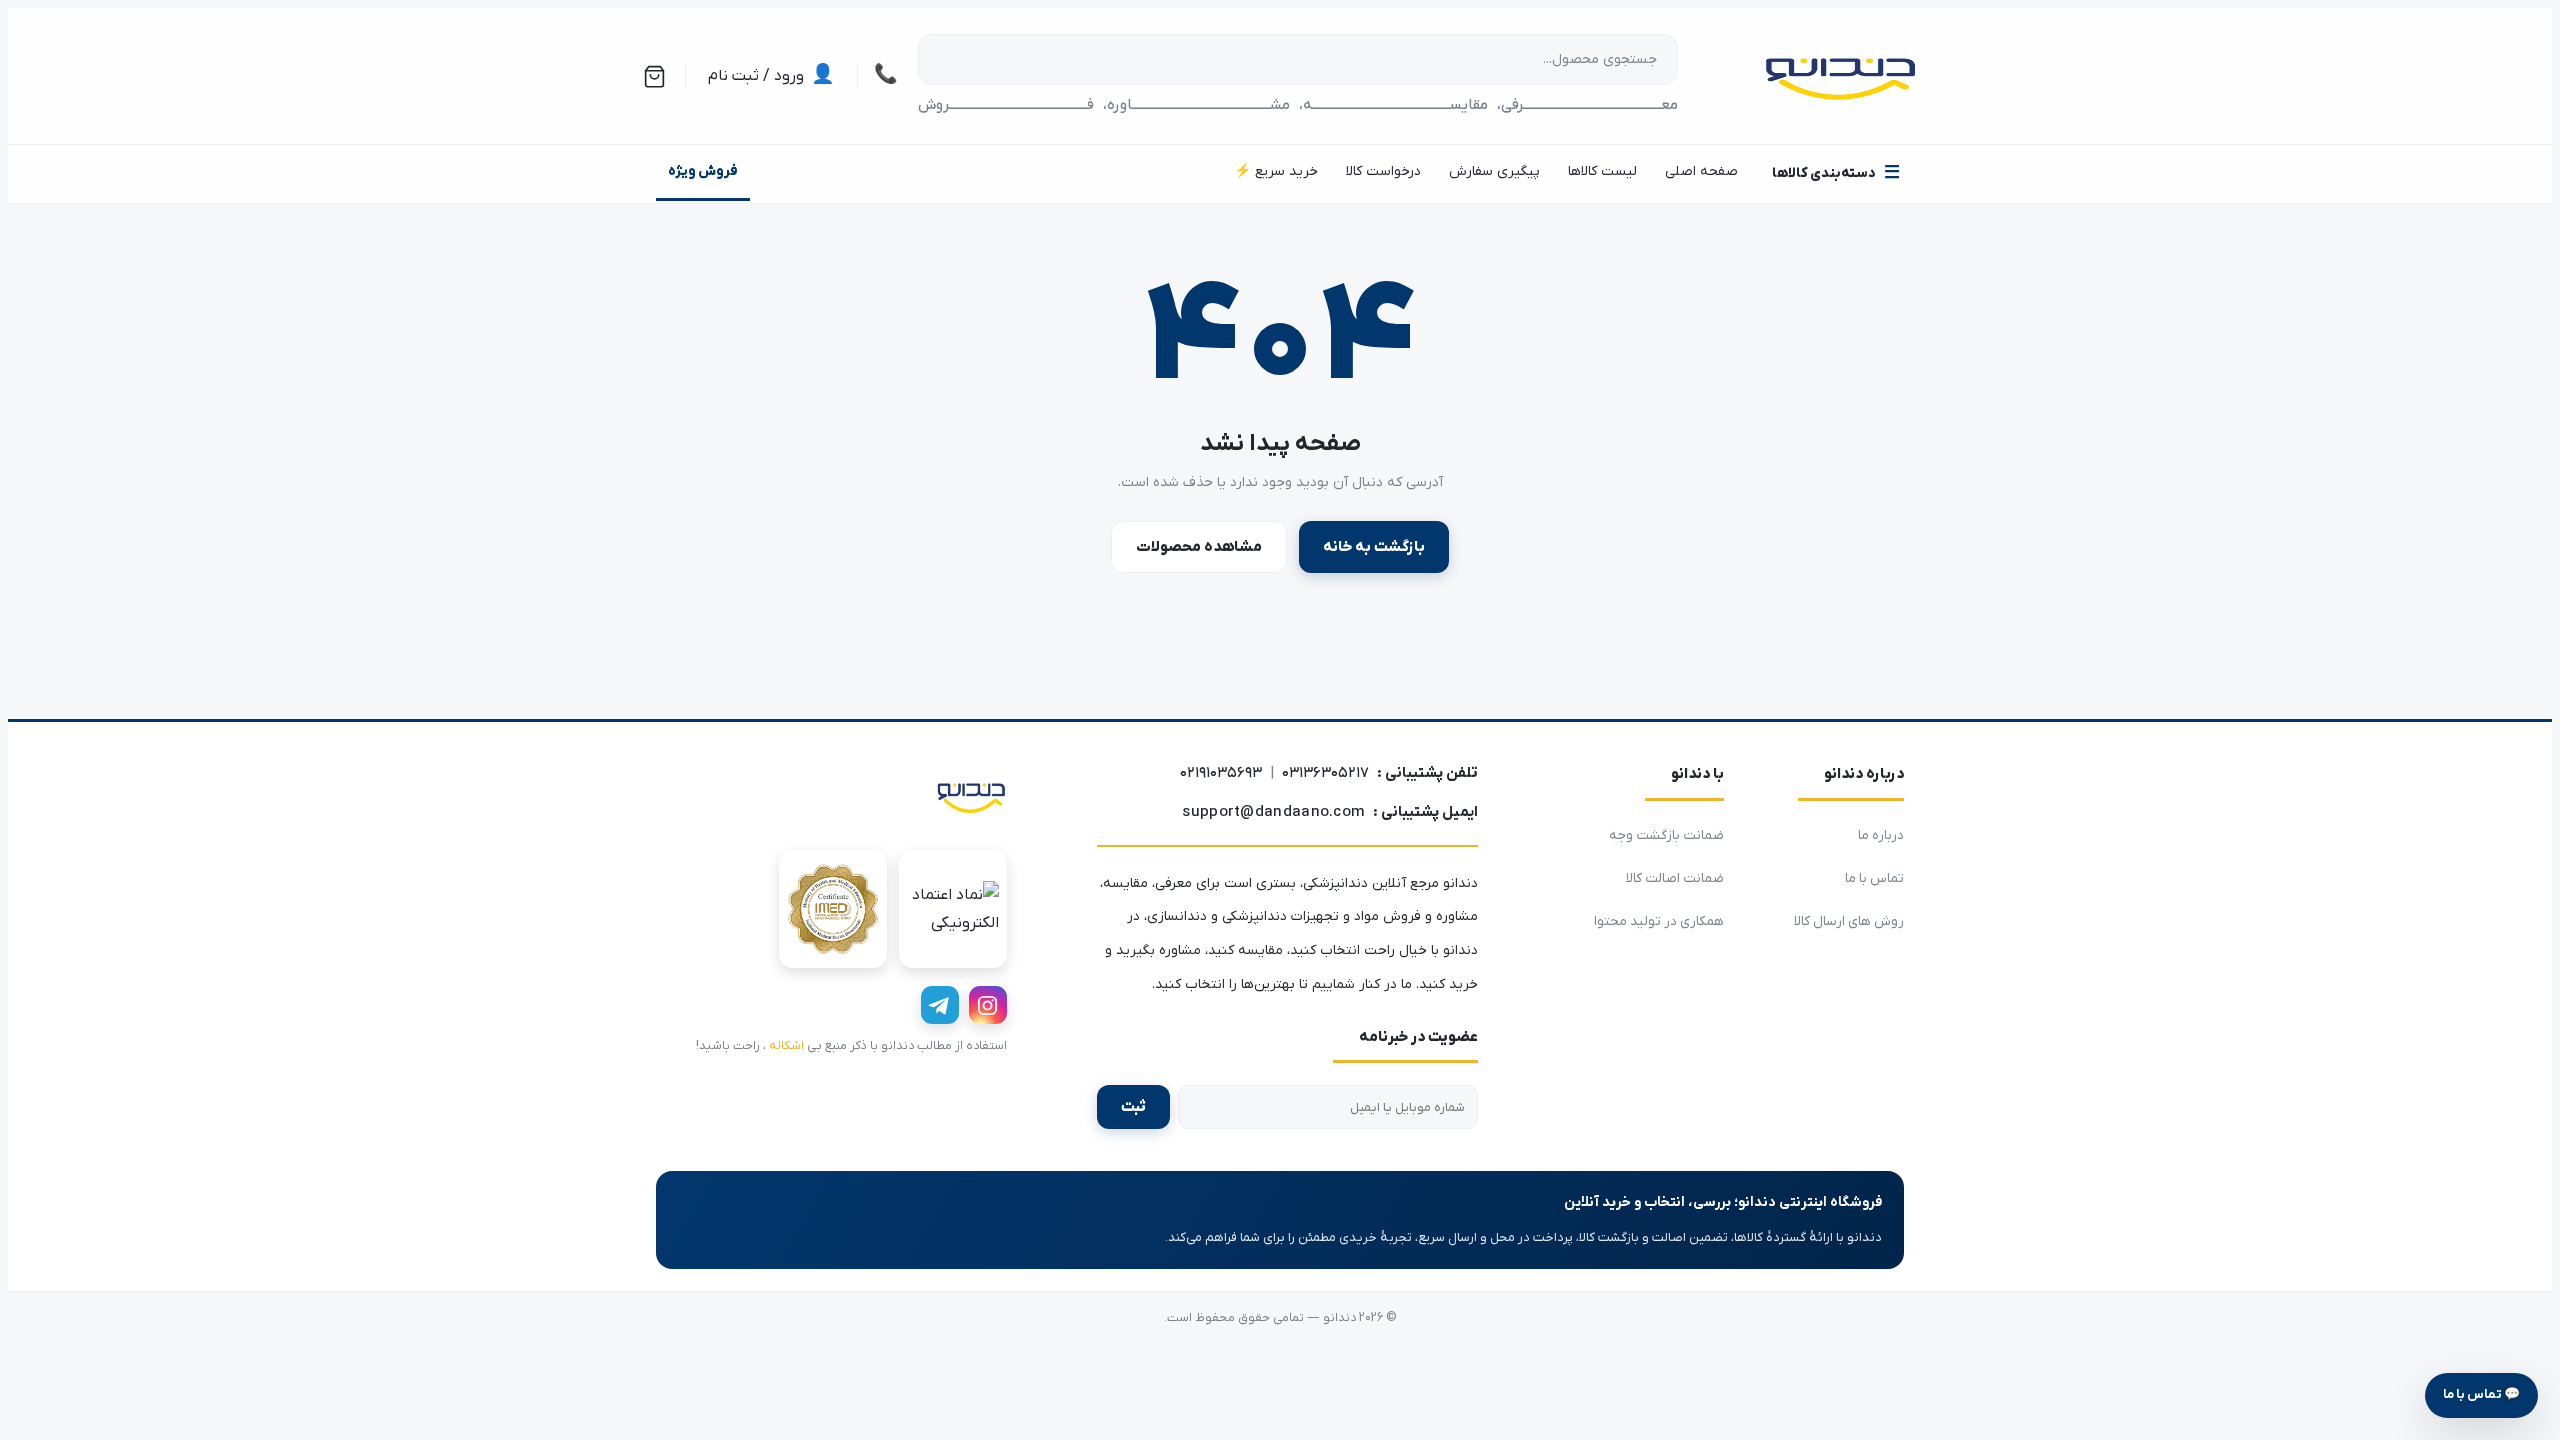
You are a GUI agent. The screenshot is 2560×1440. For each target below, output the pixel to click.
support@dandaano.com (1273, 812)
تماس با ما (1874, 878)
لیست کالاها (1602, 171)
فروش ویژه (703, 171)
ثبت (1133, 1107)
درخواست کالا (1383, 171)
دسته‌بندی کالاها (1836, 173)
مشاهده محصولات (1199, 547)
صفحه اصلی (1701, 171)
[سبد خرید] (654, 76)
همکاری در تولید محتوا (1659, 921)
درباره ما (1881, 835)
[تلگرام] (940, 1005)
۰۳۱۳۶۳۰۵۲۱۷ (1325, 773)
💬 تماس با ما (2481, 1394)
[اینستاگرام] (988, 1005)
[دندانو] (971, 796)
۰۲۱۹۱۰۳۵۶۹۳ (1221, 773)
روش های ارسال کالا (1849, 921)
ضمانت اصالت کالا (1675, 878)
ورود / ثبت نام (771, 75)
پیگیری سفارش (1494, 171)
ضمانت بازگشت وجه (1666, 835)
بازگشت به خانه (1374, 547)
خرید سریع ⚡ (1276, 171)
